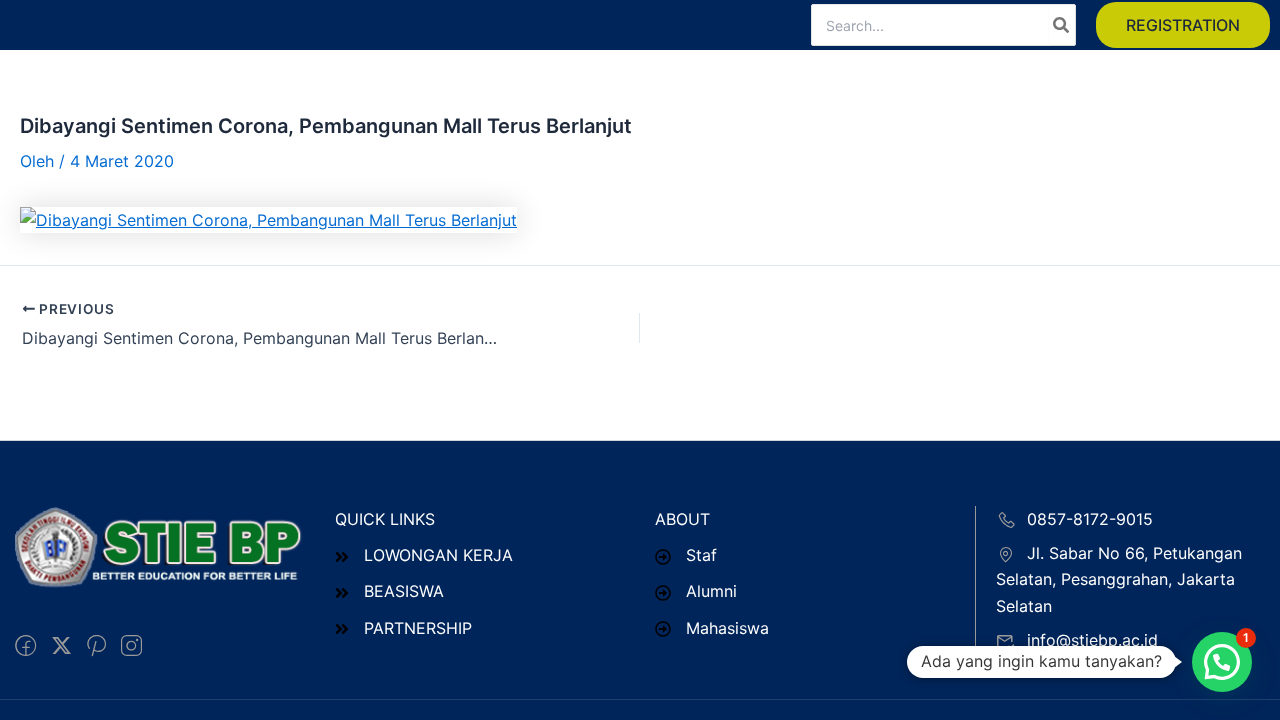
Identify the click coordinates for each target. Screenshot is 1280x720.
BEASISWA (404, 591)
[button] (1183, 25)
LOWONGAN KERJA (438, 555)
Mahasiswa (727, 628)
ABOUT (682, 519)
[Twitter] (61, 646)
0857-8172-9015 (1090, 519)
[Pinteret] (96, 646)
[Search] (1062, 25)
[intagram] (131, 646)
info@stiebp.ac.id (1092, 640)
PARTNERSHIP (418, 628)
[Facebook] (25, 646)
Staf (701, 555)
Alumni (711, 591)
